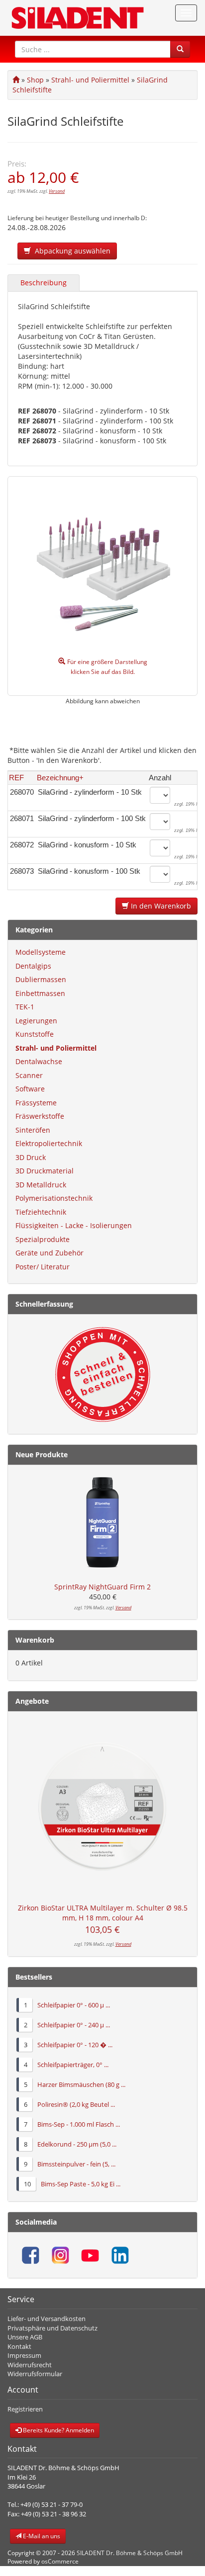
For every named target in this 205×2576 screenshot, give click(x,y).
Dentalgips (33, 966)
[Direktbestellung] (102, 1374)
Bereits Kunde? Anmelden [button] (58, 2430)
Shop (35, 80)
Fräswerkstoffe (40, 1116)
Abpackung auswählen (71, 251)
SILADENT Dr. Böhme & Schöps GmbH (130, 2553)
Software (30, 1089)
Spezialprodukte (43, 1239)
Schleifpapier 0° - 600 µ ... (74, 2005)
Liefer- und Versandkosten (47, 2319)
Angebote (32, 1701)
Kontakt (19, 2346)
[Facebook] (30, 2255)
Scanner (29, 1075)
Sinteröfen (33, 1130)
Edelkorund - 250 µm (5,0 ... (77, 2144)
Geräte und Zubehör (50, 1253)
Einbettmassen (40, 993)
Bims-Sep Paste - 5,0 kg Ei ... (81, 2184)
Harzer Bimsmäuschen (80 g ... (81, 2084)
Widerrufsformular (35, 2374)
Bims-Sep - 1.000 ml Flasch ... (79, 2124)
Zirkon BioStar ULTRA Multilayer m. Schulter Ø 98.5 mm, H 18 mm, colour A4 (103, 1913)
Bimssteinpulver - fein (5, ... (76, 2164)
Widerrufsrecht (30, 2365)
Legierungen (36, 1021)
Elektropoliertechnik (49, 1143)
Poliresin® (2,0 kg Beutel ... (76, 2104)
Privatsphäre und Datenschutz (52, 2328)
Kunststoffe (35, 1034)
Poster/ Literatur (43, 1267)
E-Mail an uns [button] (41, 2536)
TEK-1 (25, 1007)
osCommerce (60, 2561)
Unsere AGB (25, 2337)
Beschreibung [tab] (44, 283)
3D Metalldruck (41, 1185)
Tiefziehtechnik (41, 1212)
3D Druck (31, 1157)
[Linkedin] (120, 2255)
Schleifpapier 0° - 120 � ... (75, 2045)
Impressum (24, 2355)
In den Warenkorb (160, 906)
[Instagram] (60, 2255)
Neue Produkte (42, 1454)
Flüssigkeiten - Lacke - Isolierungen (74, 1225)
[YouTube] (90, 2255)
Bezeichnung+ (60, 778)
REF (16, 778)
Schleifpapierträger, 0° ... (73, 2065)
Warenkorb (35, 1640)
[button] (180, 49)
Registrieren (25, 2409)
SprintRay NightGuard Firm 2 (102, 1587)
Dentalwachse (39, 1061)
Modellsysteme (41, 952)
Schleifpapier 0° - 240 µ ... (74, 2025)
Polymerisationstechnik (54, 1198)
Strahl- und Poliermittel (90, 80)
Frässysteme (36, 1103)
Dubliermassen (41, 979)
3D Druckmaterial (45, 1171)
